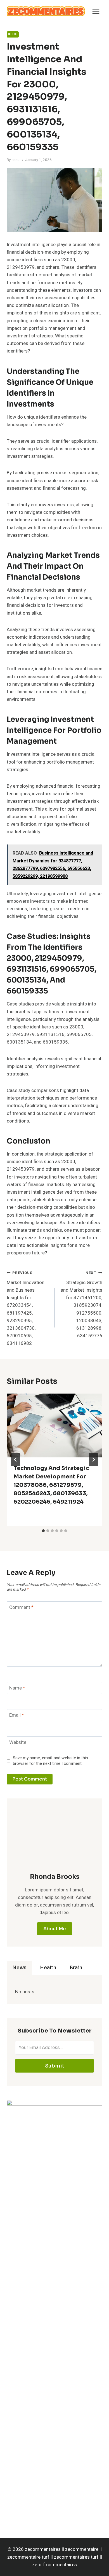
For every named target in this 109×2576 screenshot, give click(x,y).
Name (17, 1688)
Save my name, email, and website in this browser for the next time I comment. (50, 1761)
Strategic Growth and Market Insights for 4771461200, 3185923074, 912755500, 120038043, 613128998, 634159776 (81, 1305)
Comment (21, 1608)
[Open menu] (96, 11)
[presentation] (54, 1425)
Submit (55, 2066)
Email (17, 1715)
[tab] (43, 1531)
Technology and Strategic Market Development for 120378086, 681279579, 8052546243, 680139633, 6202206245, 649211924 (51, 1485)
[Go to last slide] (16, 1460)
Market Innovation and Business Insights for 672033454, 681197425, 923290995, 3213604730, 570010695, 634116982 (26, 1308)
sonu (16, 160)
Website (18, 1743)
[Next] (93, 1460)
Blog (13, 34)
